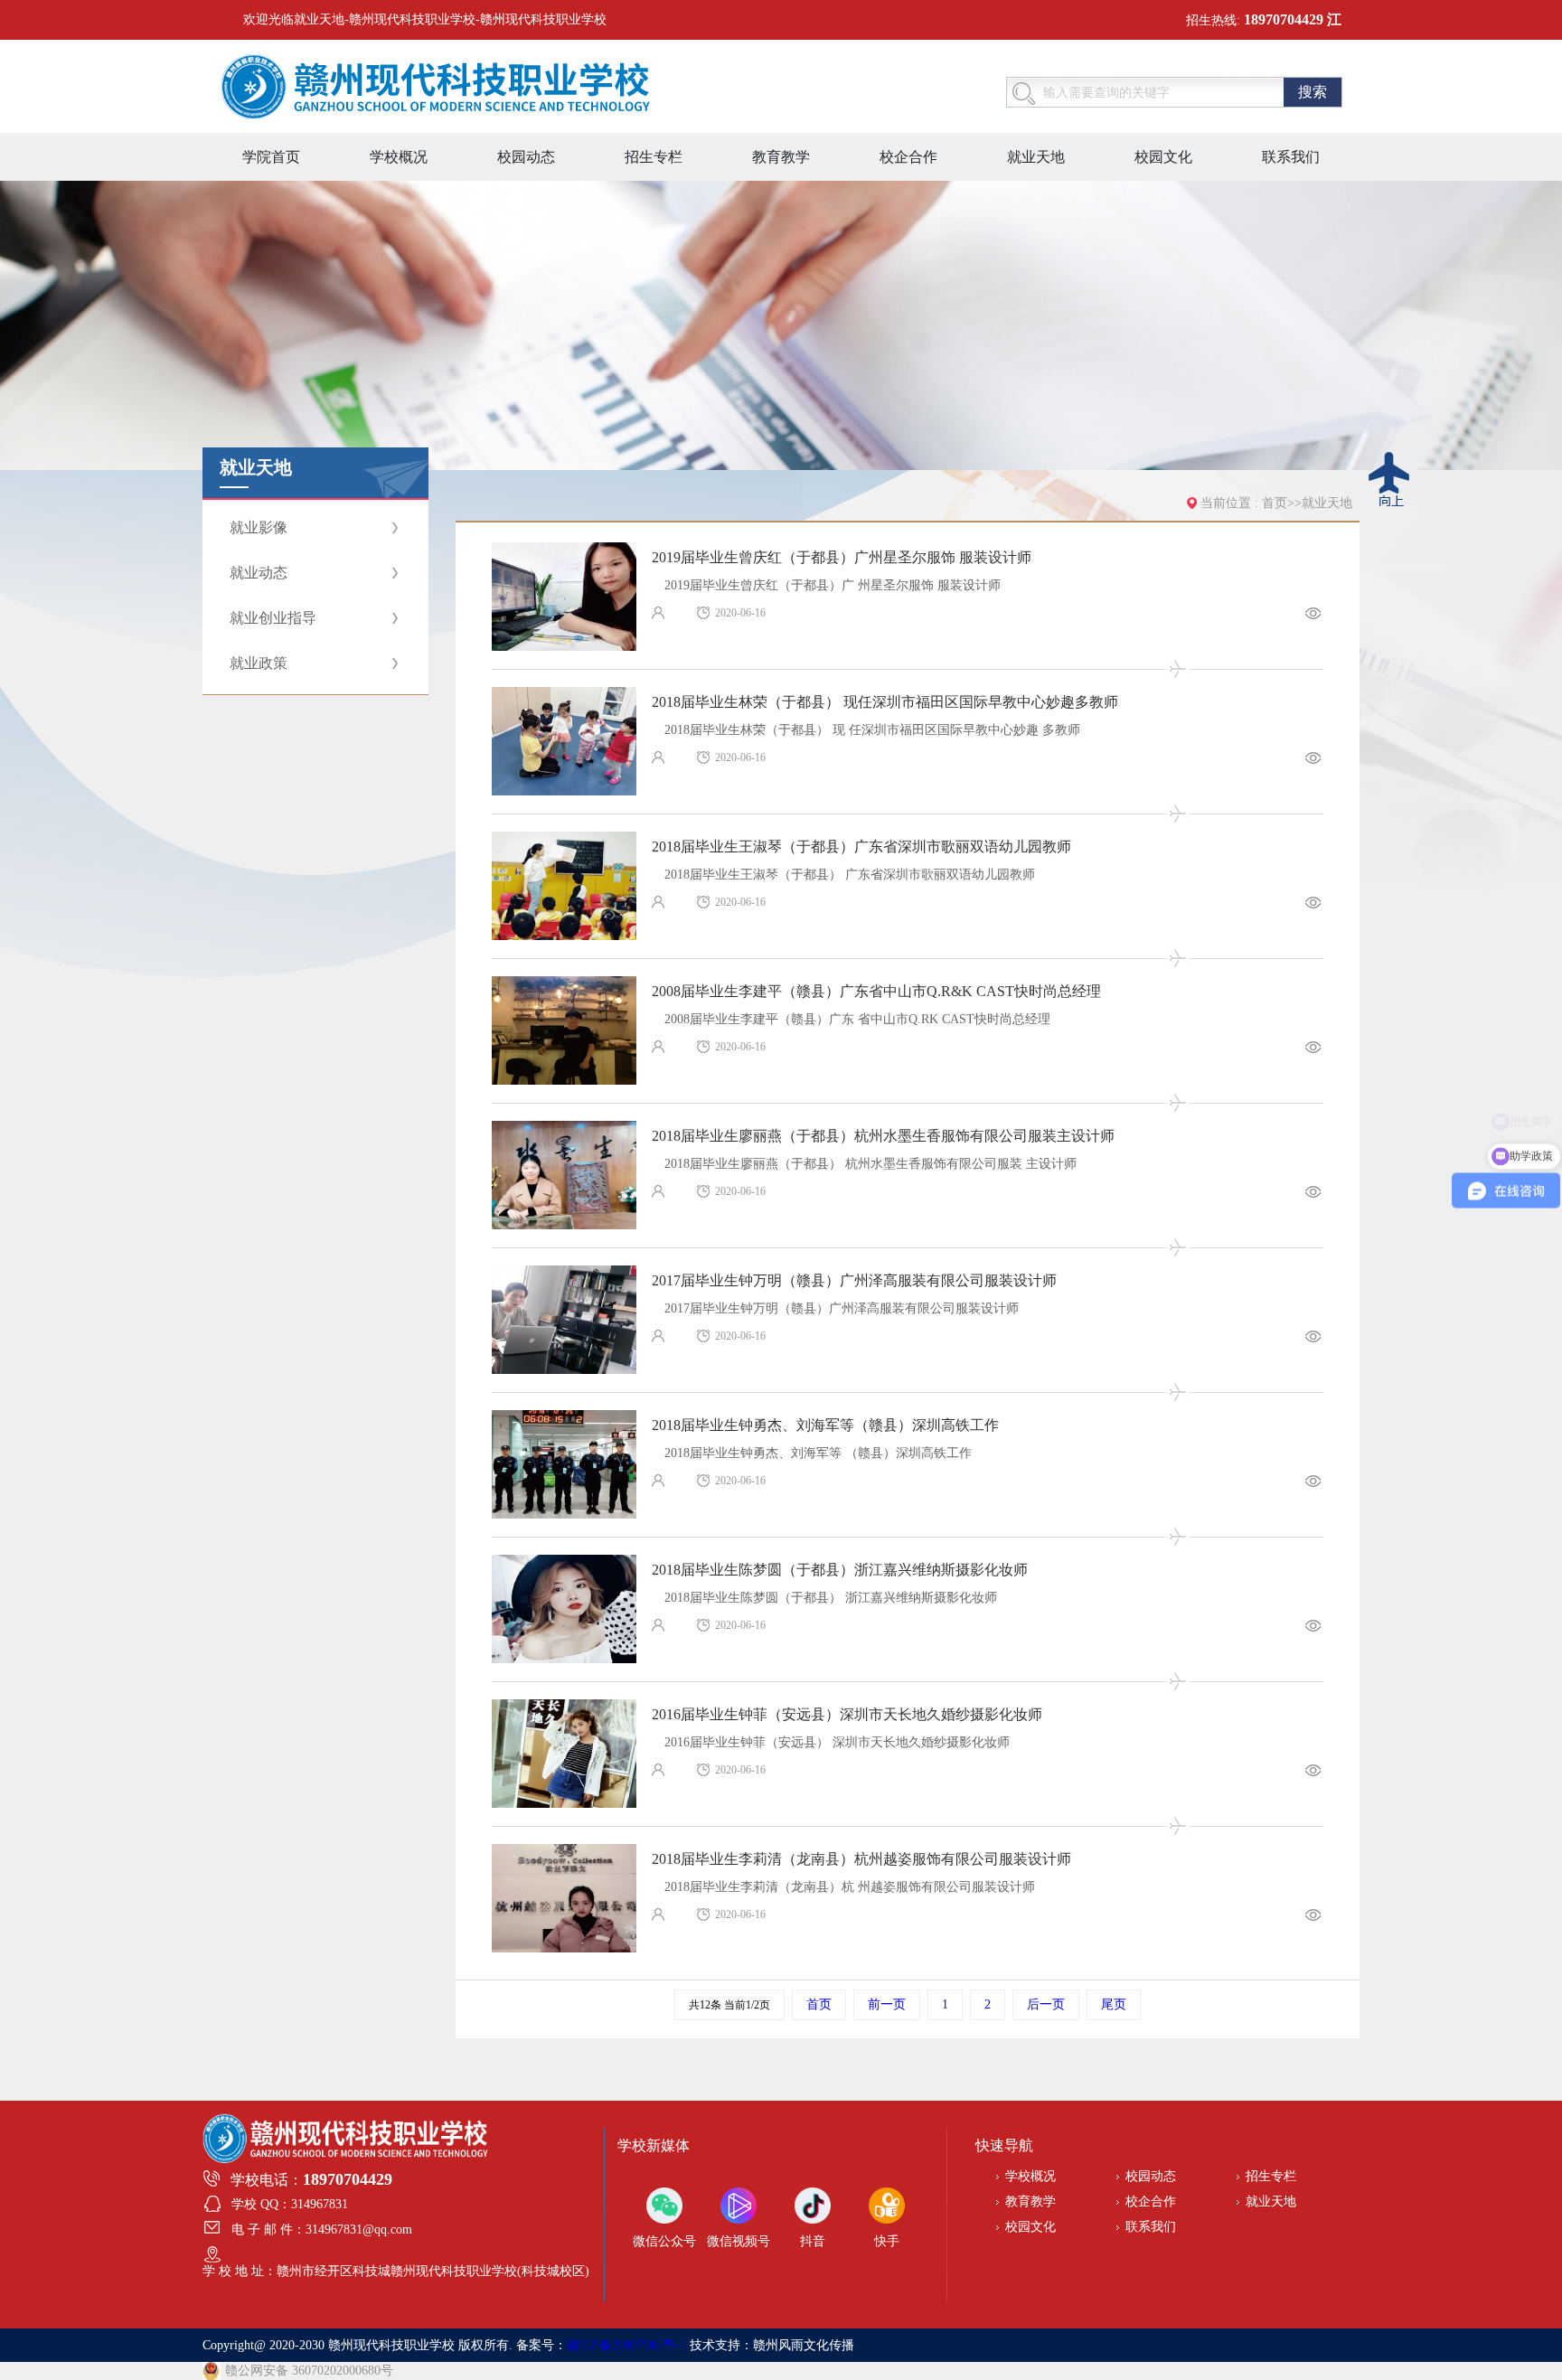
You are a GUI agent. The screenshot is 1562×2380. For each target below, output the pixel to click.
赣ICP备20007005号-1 (626, 2345)
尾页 (1114, 2004)
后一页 (1046, 2004)
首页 (1275, 503)
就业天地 (1327, 503)
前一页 (887, 2004)
